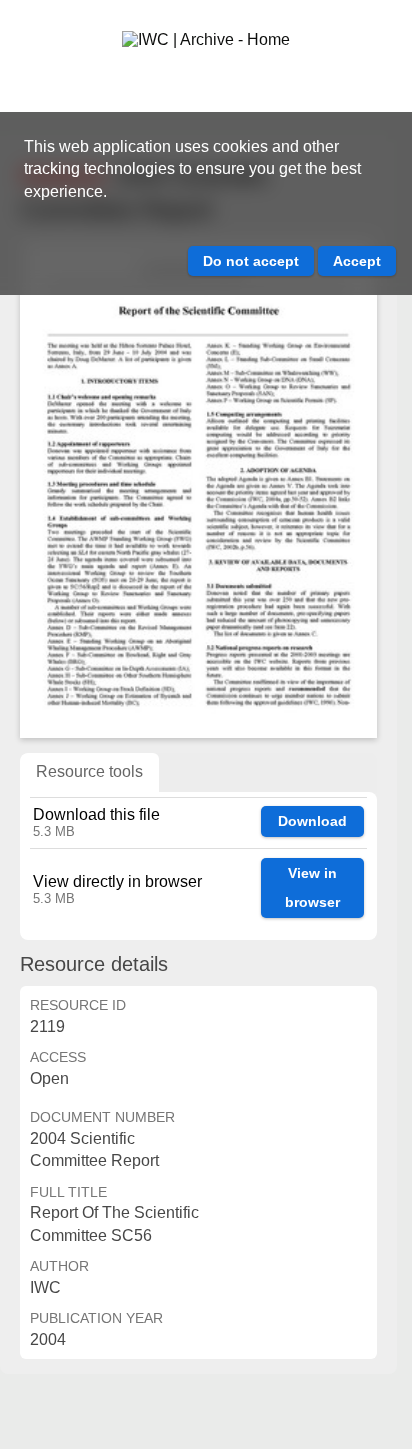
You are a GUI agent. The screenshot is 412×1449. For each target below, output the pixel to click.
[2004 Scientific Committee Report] (198, 488)
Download (312, 821)
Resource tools (89, 771)
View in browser (312, 887)
